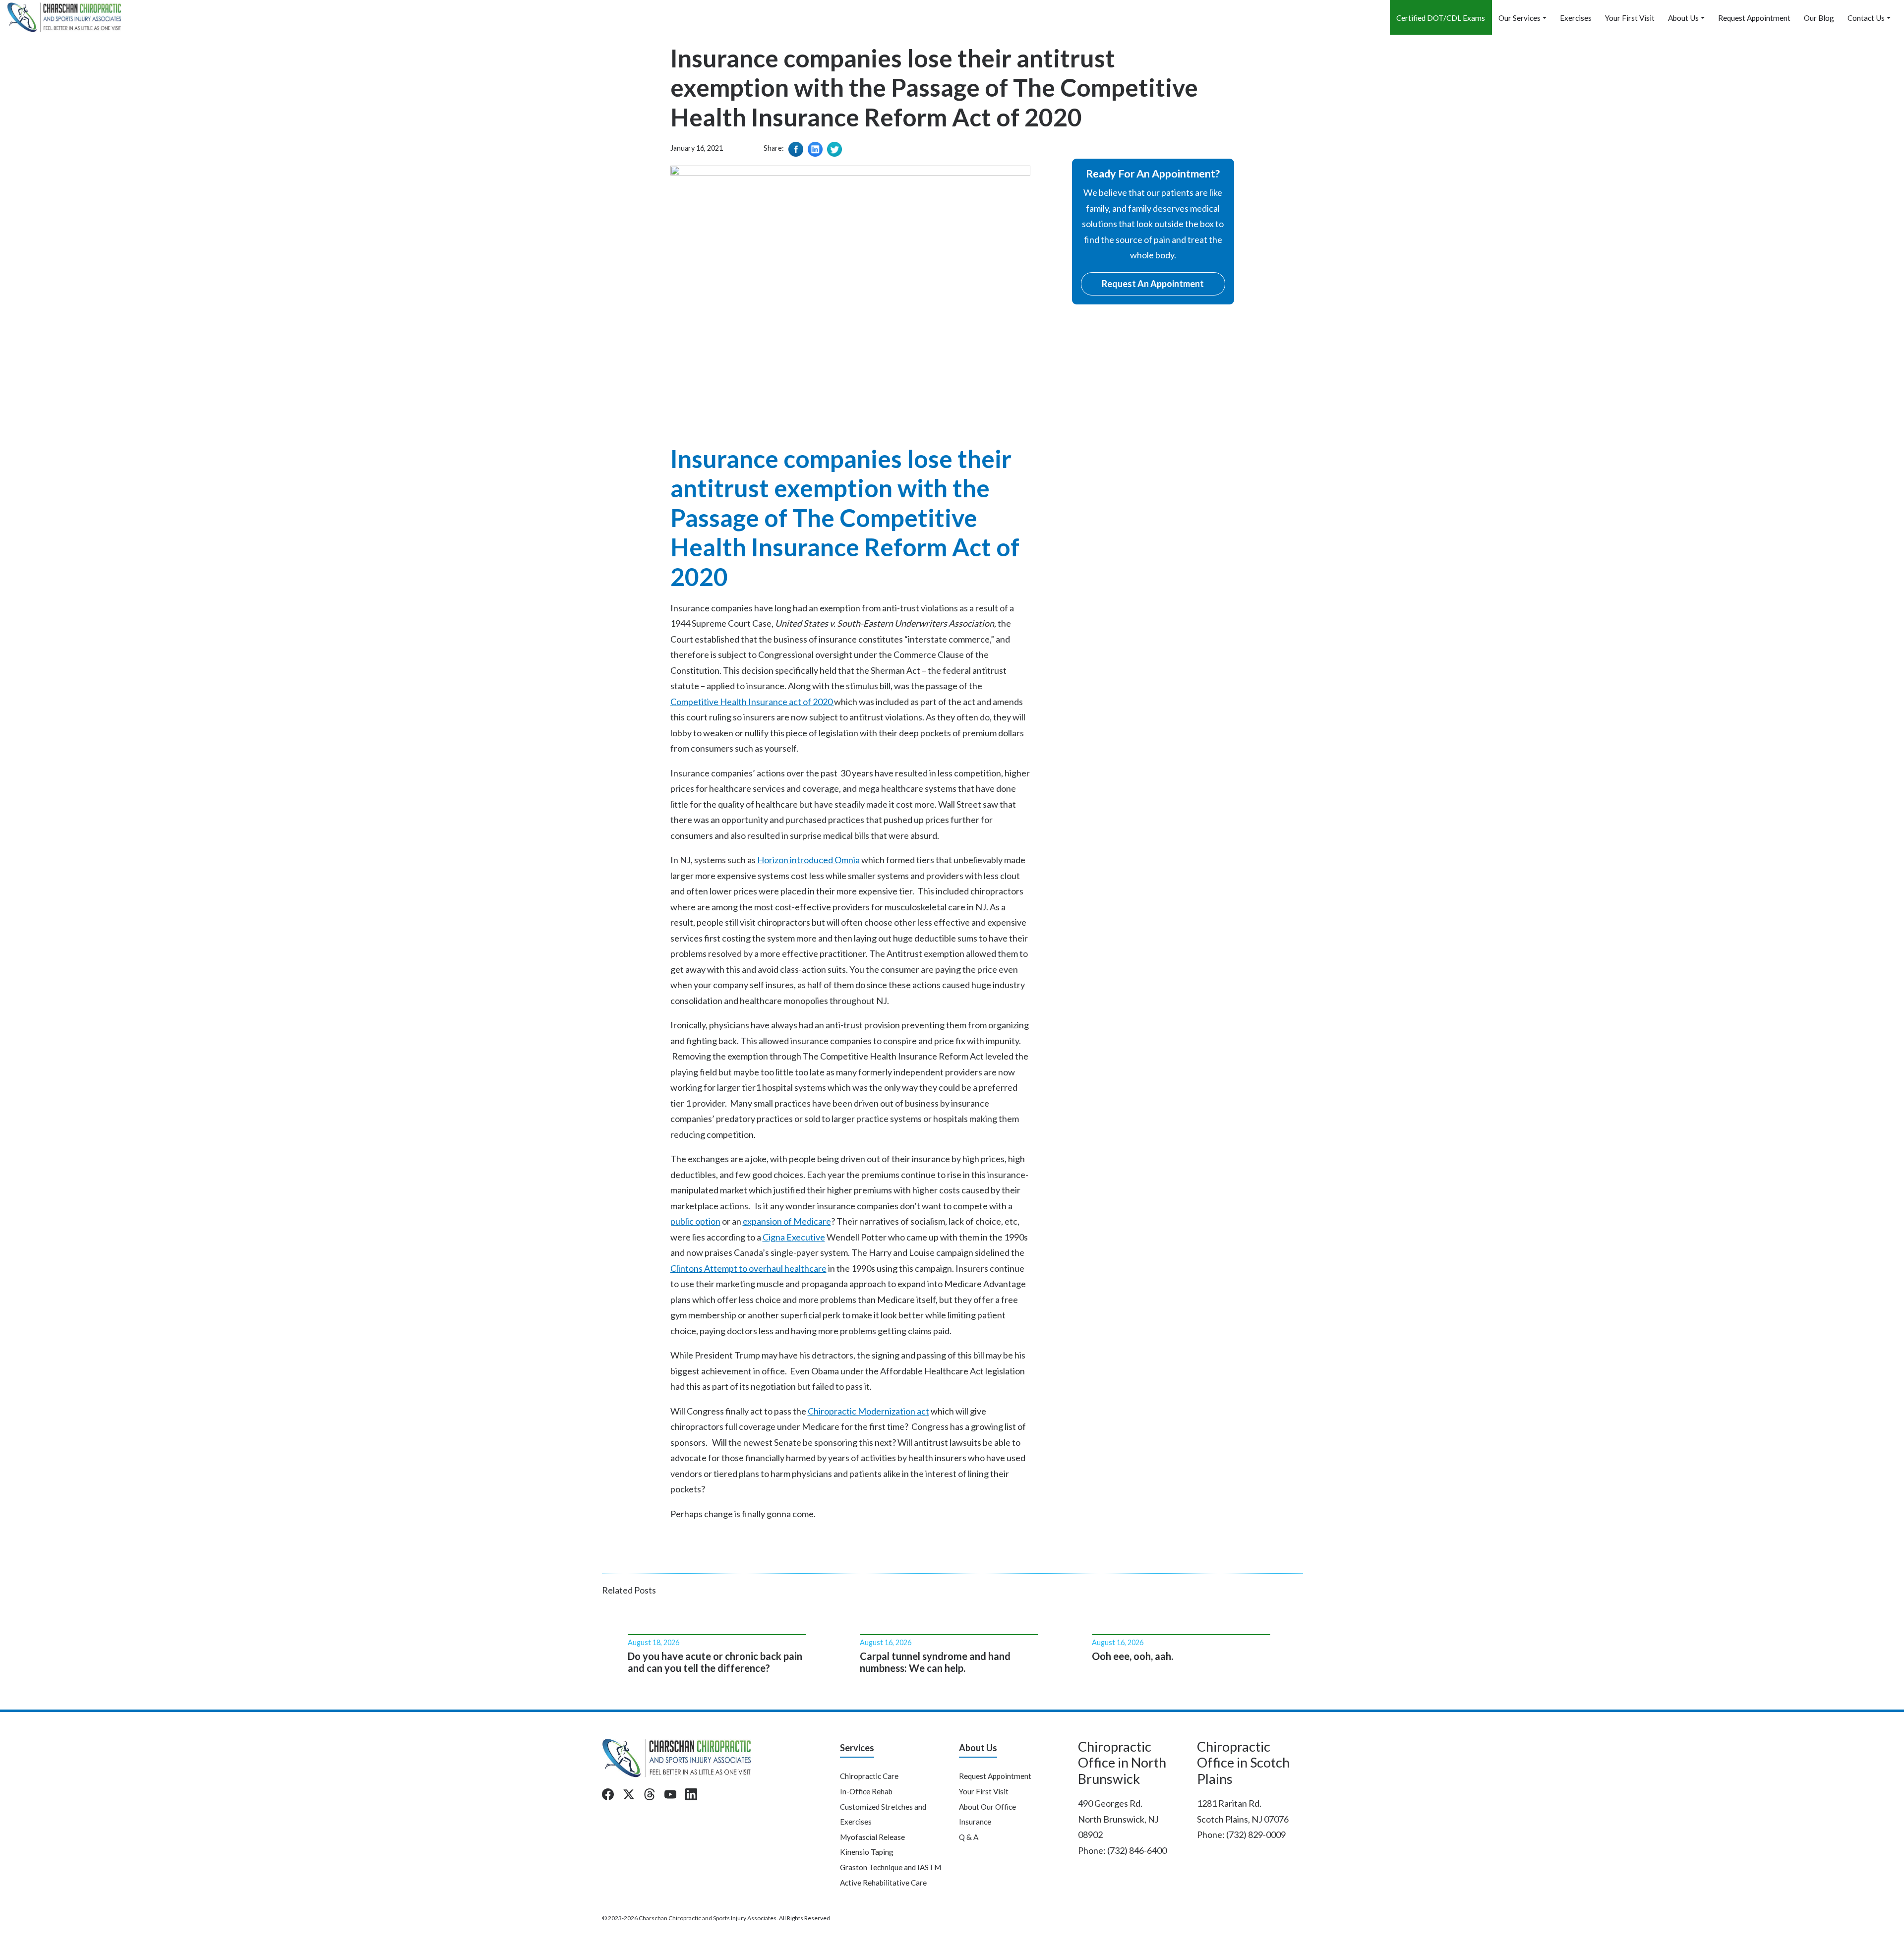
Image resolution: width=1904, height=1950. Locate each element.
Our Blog (1819, 18)
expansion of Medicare (787, 1221)
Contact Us (1866, 18)
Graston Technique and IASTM (891, 1867)
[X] (629, 1794)
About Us (1683, 18)
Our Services (1519, 18)
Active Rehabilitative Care (883, 1883)
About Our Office (987, 1807)
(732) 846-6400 (1137, 1850)
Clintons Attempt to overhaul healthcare (748, 1268)
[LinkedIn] (691, 1794)
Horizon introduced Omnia (808, 860)
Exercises (1576, 18)
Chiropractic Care (869, 1776)
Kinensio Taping (867, 1852)
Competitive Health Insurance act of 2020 (752, 702)
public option (695, 1221)
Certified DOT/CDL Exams (1441, 18)
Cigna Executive (794, 1237)
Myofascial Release (872, 1837)
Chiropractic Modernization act (868, 1411)
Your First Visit (1630, 18)
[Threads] (650, 1794)
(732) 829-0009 (1256, 1834)
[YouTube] (670, 1794)
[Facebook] (608, 1794)
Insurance (975, 1822)
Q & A (969, 1837)
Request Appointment (1754, 18)
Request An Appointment (1153, 284)
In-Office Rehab (866, 1791)
